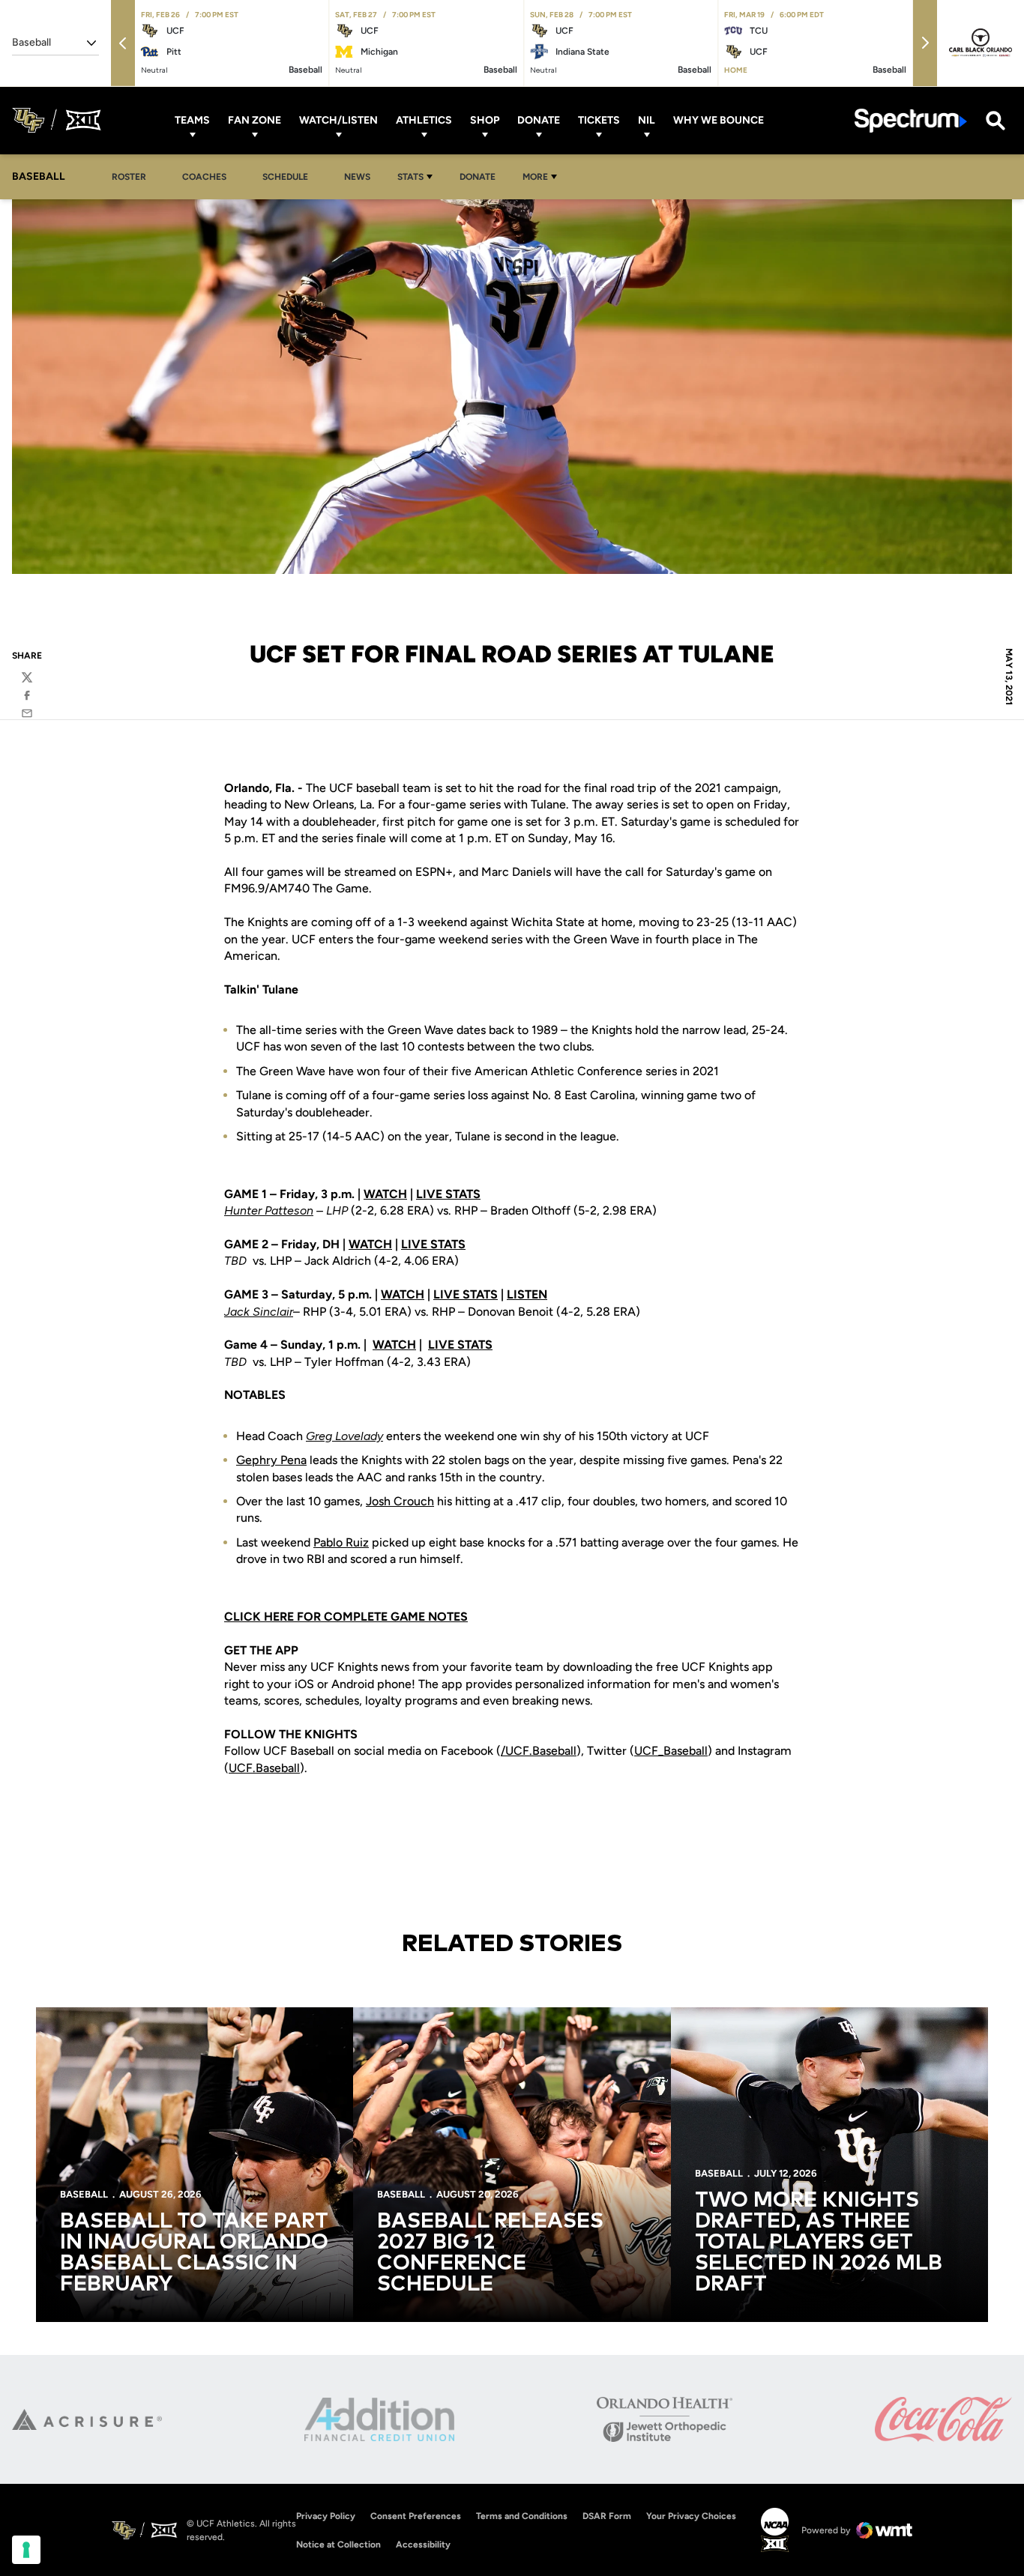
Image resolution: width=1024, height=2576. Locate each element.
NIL (647, 120)
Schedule (285, 177)
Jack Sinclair (259, 1312)
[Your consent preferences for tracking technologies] (26, 2550)
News (357, 177)
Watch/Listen (338, 120)
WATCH (385, 1194)
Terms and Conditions (522, 2516)
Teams (192, 120)
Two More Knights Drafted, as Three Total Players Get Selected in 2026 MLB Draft (819, 2243)
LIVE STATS (448, 1194)
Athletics (424, 120)
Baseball (686, 1751)
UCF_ (649, 1751)
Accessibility (423, 2544)
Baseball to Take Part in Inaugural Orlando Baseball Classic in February (194, 2253)
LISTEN (527, 1294)
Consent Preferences (416, 2516)
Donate (539, 120)
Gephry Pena (271, 1460)
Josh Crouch (400, 1501)
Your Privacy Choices (691, 2516)
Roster (129, 177)
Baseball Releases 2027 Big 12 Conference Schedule (490, 2253)
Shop (485, 120)
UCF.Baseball (264, 1768)
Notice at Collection (338, 2545)
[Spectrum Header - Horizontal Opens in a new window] (911, 120)
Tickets (599, 120)
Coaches (204, 177)
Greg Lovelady (344, 1436)
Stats (410, 177)
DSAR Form (607, 2516)
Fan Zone (255, 120)
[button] (123, 43)
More (535, 177)
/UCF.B (520, 1751)
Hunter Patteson (269, 1210)
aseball (558, 1751)
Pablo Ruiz (341, 1542)
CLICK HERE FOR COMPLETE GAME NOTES (346, 1617)
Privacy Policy (326, 2516)
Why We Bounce (719, 120)
